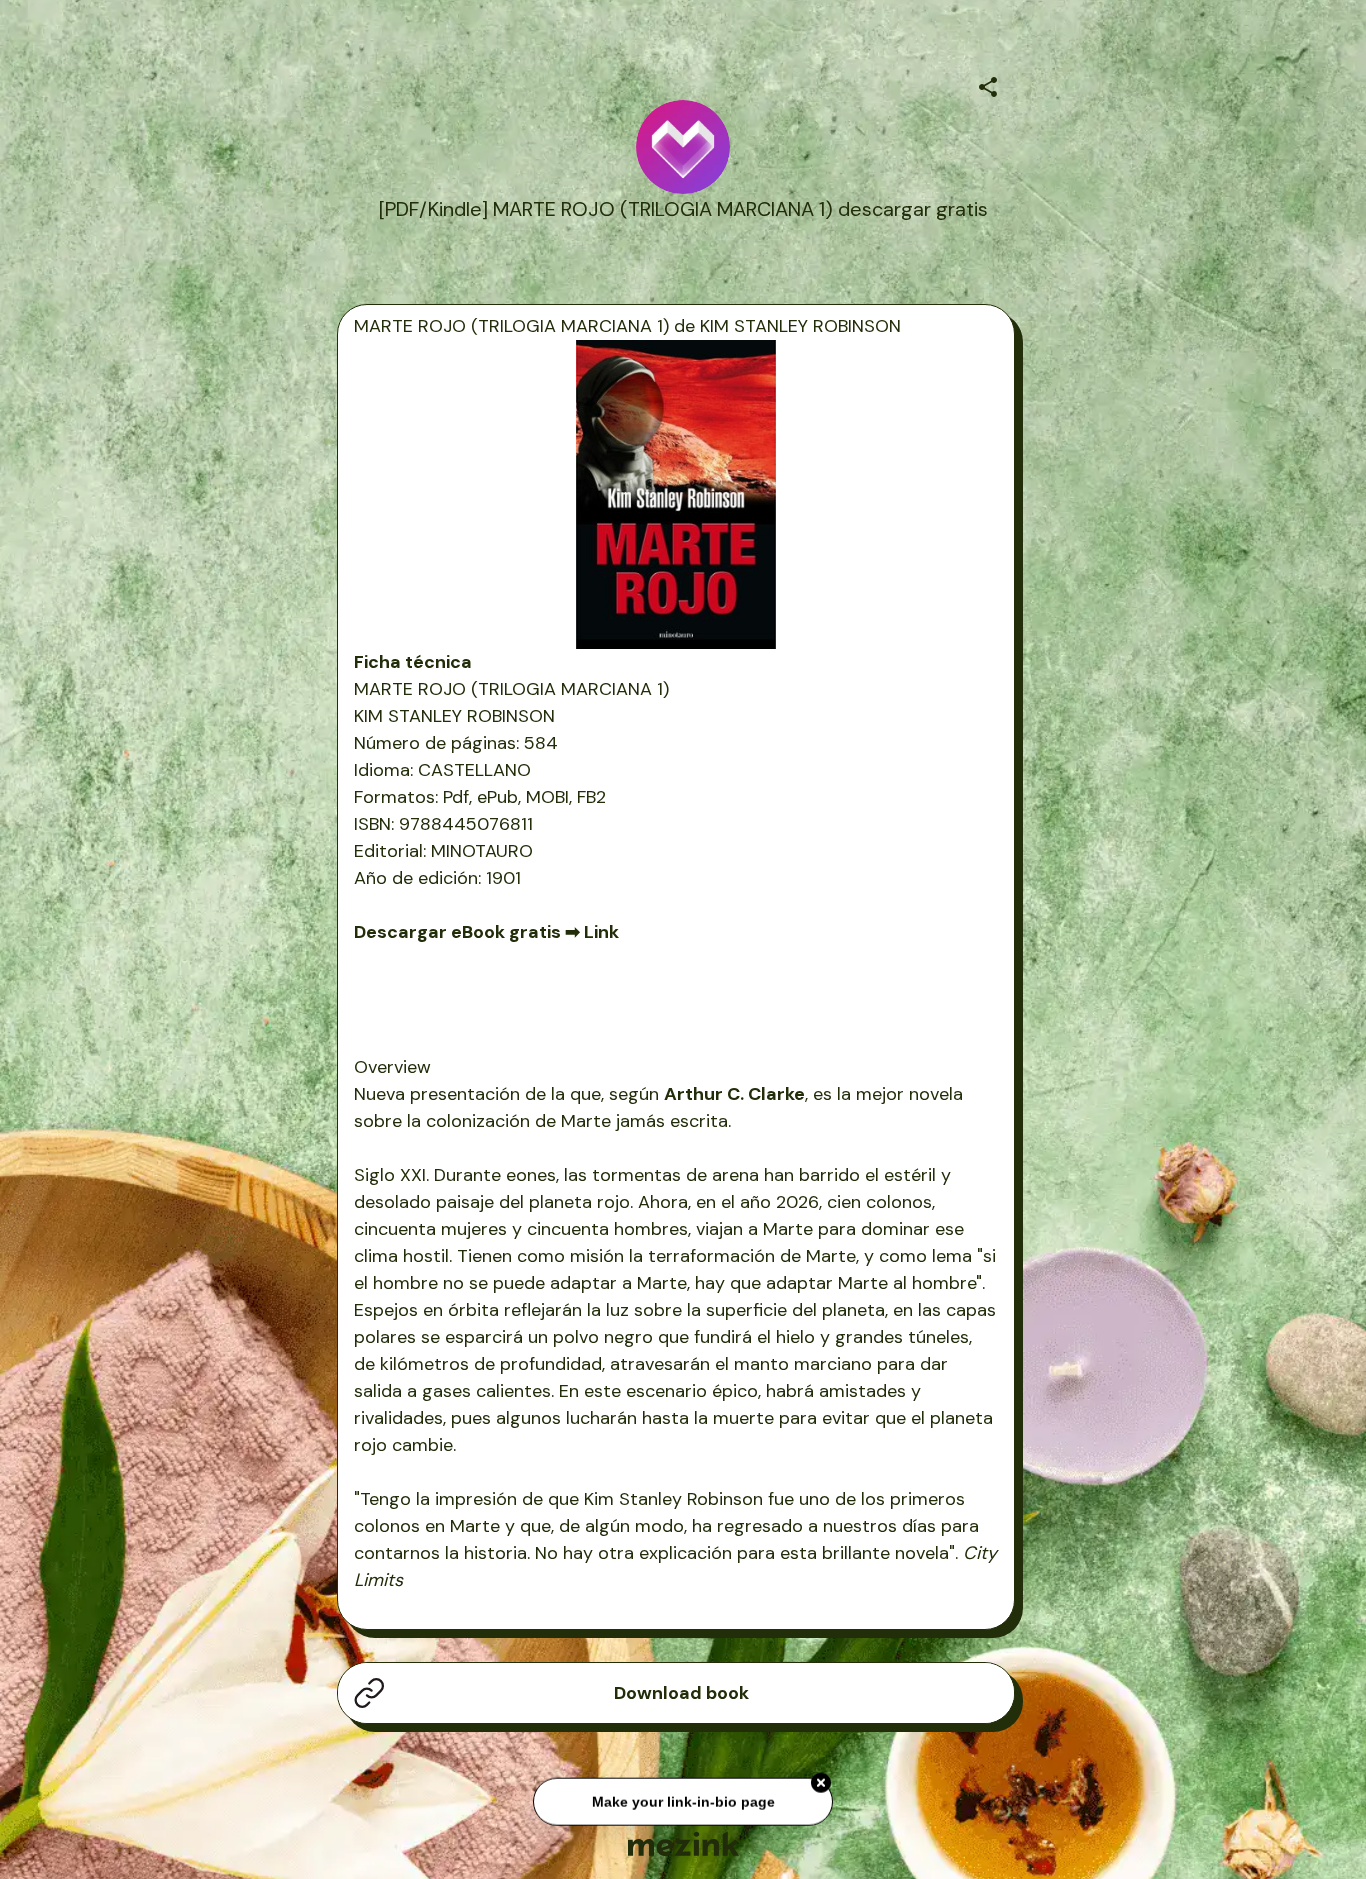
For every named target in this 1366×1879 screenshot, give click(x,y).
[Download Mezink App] (683, 1843)
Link (601, 932)
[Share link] (988, 84)
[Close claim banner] (821, 1787)
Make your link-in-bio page (682, 1805)
